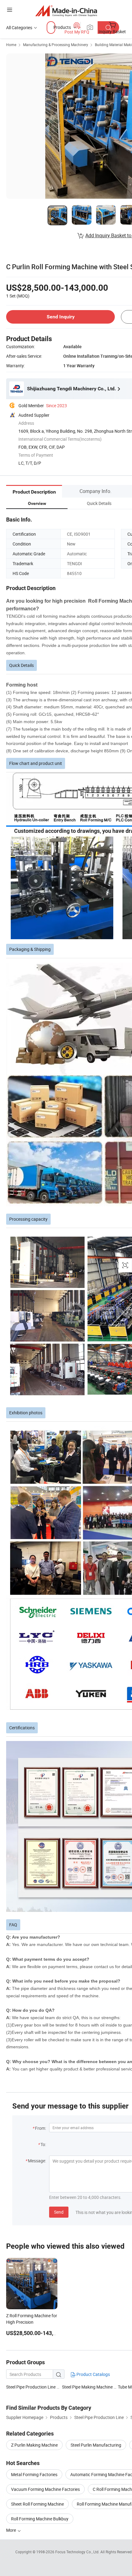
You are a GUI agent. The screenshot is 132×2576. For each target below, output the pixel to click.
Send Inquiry (61, 317)
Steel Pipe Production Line (31, 2387)
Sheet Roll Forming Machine (37, 2504)
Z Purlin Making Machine (34, 2445)
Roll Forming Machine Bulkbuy (40, 2519)
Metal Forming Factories (34, 2474)
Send (59, 2212)
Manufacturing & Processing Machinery (56, 45)
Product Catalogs (93, 2374)
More (12, 2530)
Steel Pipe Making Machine (87, 2387)
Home (11, 45)
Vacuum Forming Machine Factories (45, 2489)
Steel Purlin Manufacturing (96, 2445)
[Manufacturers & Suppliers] (66, 11)
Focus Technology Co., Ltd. (78, 2552)
